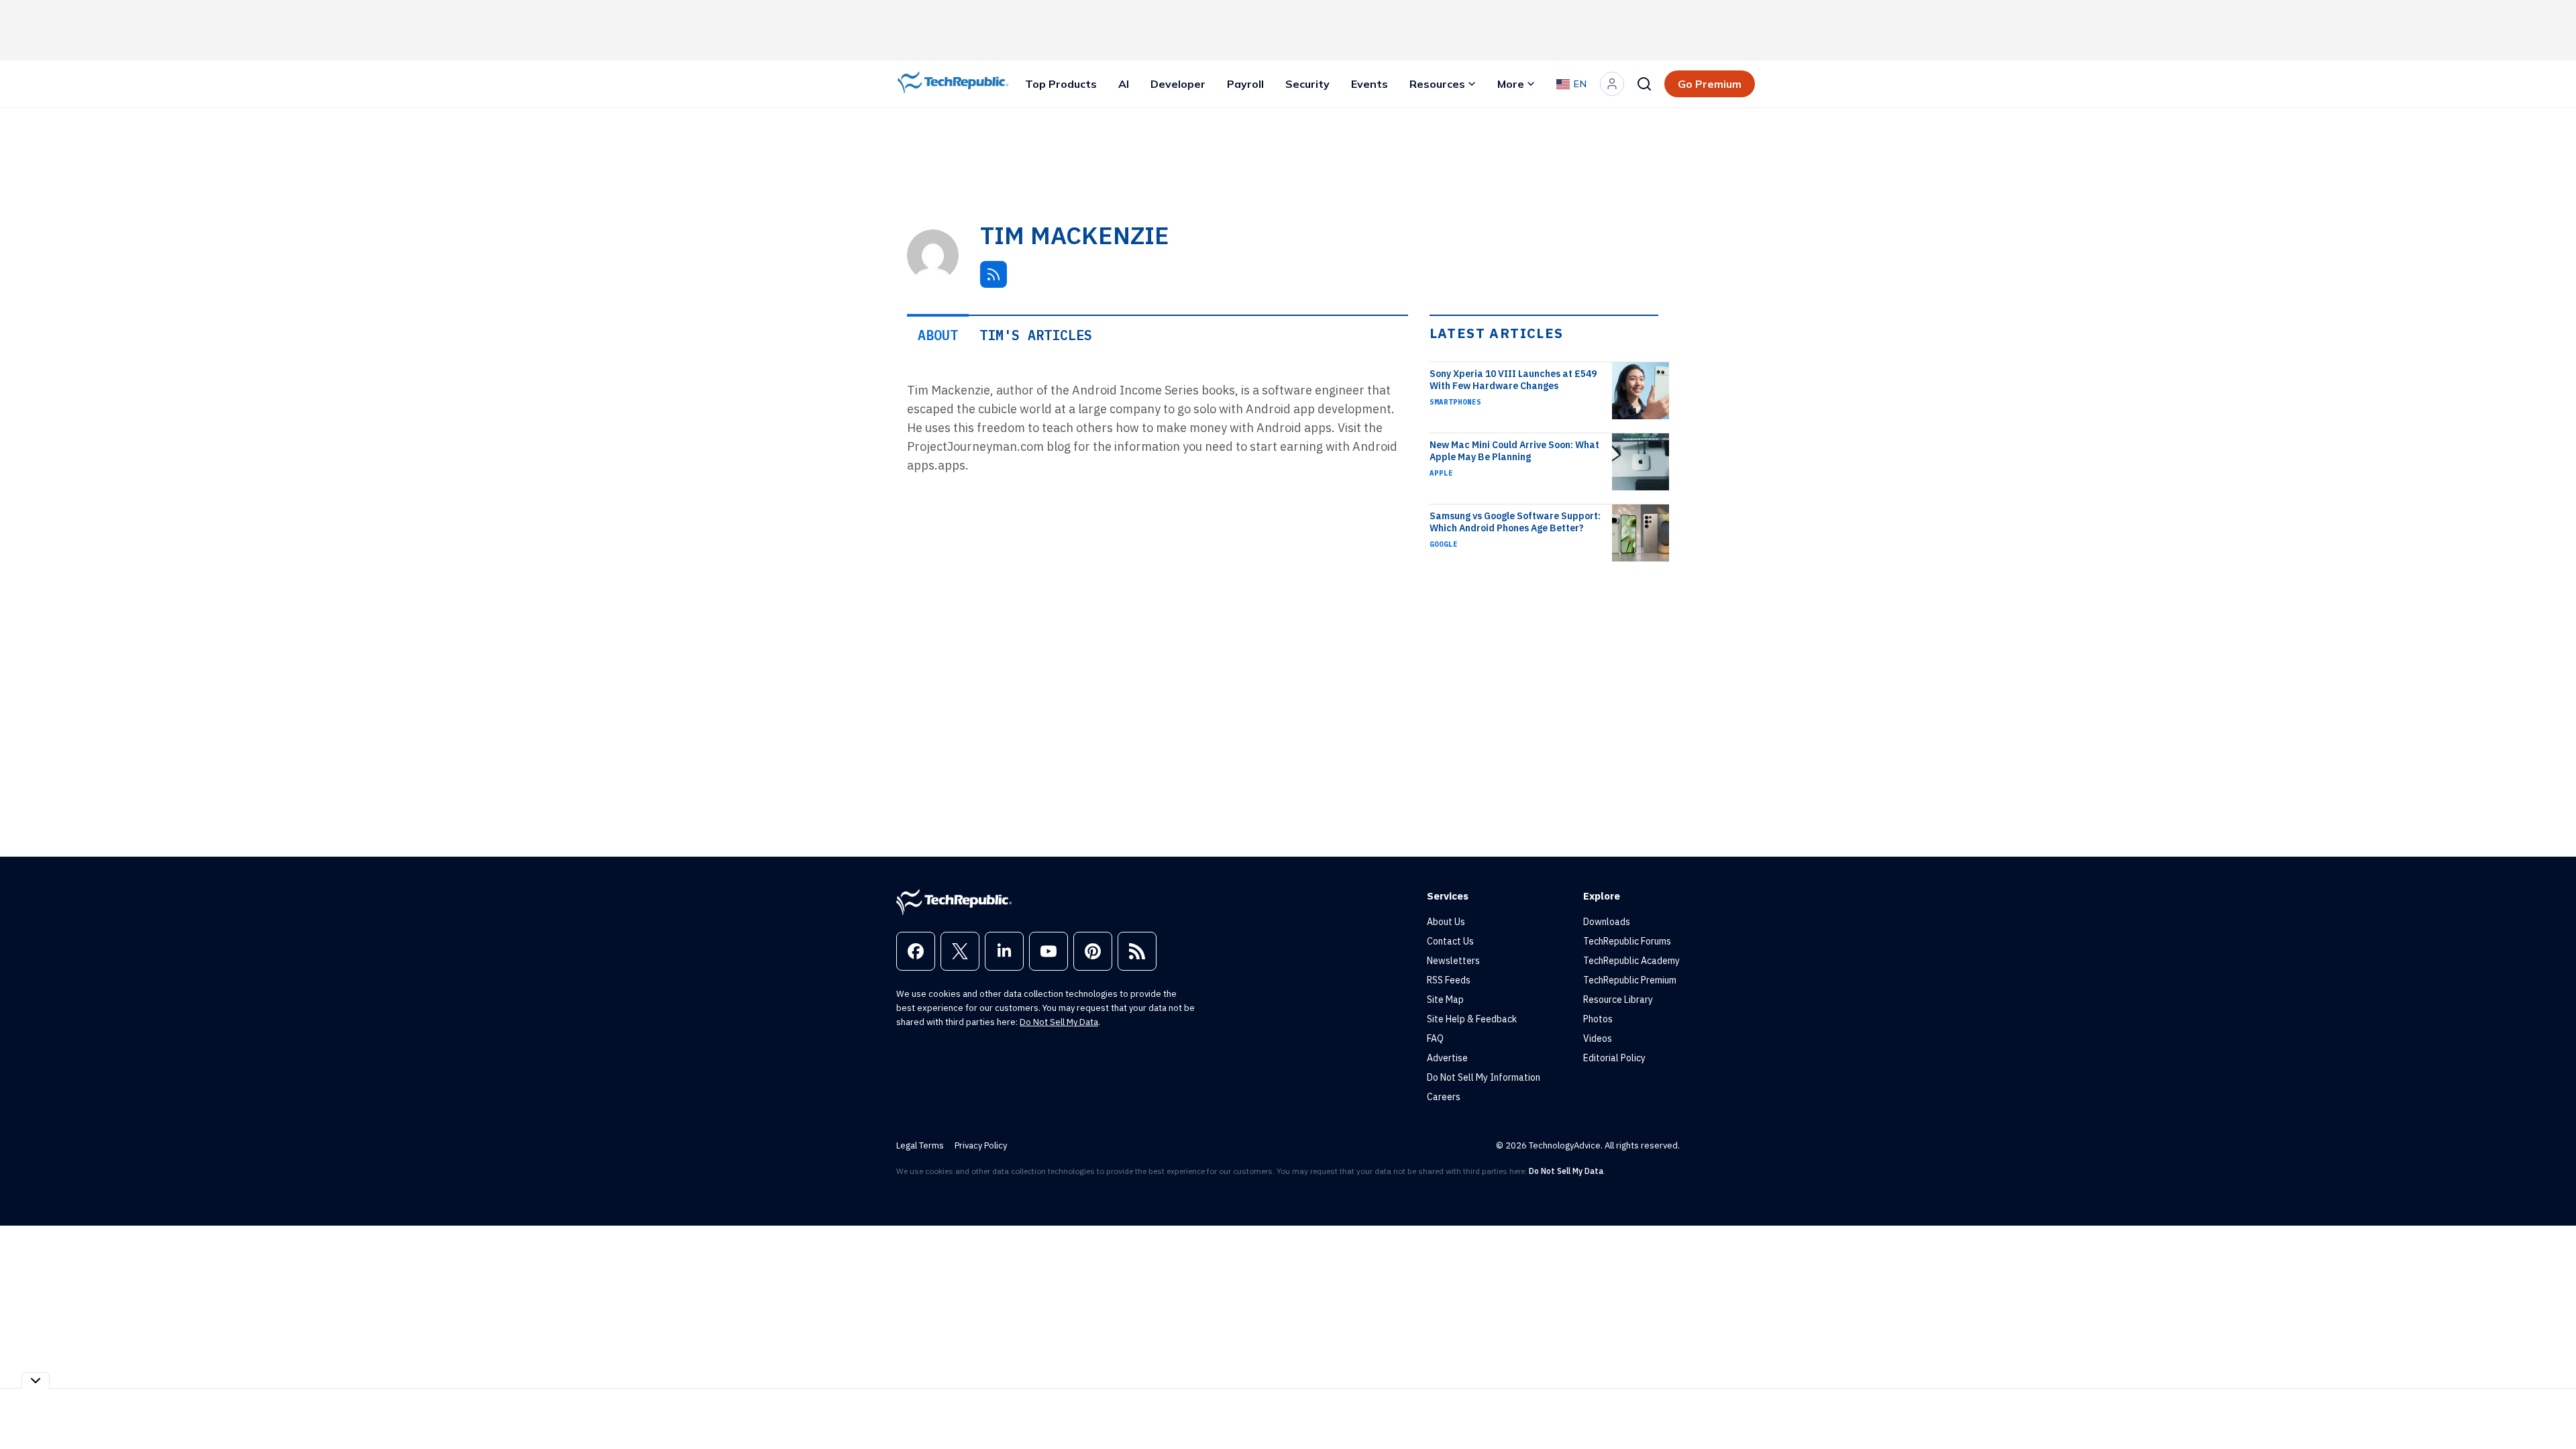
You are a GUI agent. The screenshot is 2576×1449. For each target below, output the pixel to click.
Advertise (1447, 1058)
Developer (1178, 84)
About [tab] (938, 335)
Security (1307, 84)
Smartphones (1455, 402)
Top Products (1061, 84)
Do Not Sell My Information (1484, 1077)
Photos (1598, 1019)
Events (1370, 84)
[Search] (1644, 84)
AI (1124, 84)
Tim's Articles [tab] (1036, 335)
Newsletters (1453, 961)
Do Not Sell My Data (1059, 1022)
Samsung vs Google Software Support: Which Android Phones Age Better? (1515, 522)
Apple (1441, 473)
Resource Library (1618, 1000)
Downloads (1607, 922)
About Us (1446, 922)
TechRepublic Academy (1631, 961)
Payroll (1245, 84)
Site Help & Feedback (1472, 1019)
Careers (1444, 1097)
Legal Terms (920, 1145)
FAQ (1435, 1038)
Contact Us (1450, 941)
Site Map (1445, 1000)
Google (1444, 544)
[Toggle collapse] (36, 1380)
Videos (1598, 1038)
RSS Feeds (1449, 980)
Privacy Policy (981, 1145)
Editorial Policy (1614, 1058)
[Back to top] (2549, 1408)
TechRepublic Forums (1627, 941)
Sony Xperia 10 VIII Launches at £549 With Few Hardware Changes (1513, 380)
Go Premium (1710, 84)
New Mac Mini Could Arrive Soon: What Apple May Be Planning (1514, 451)
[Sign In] (1612, 84)
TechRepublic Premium (1630, 980)
